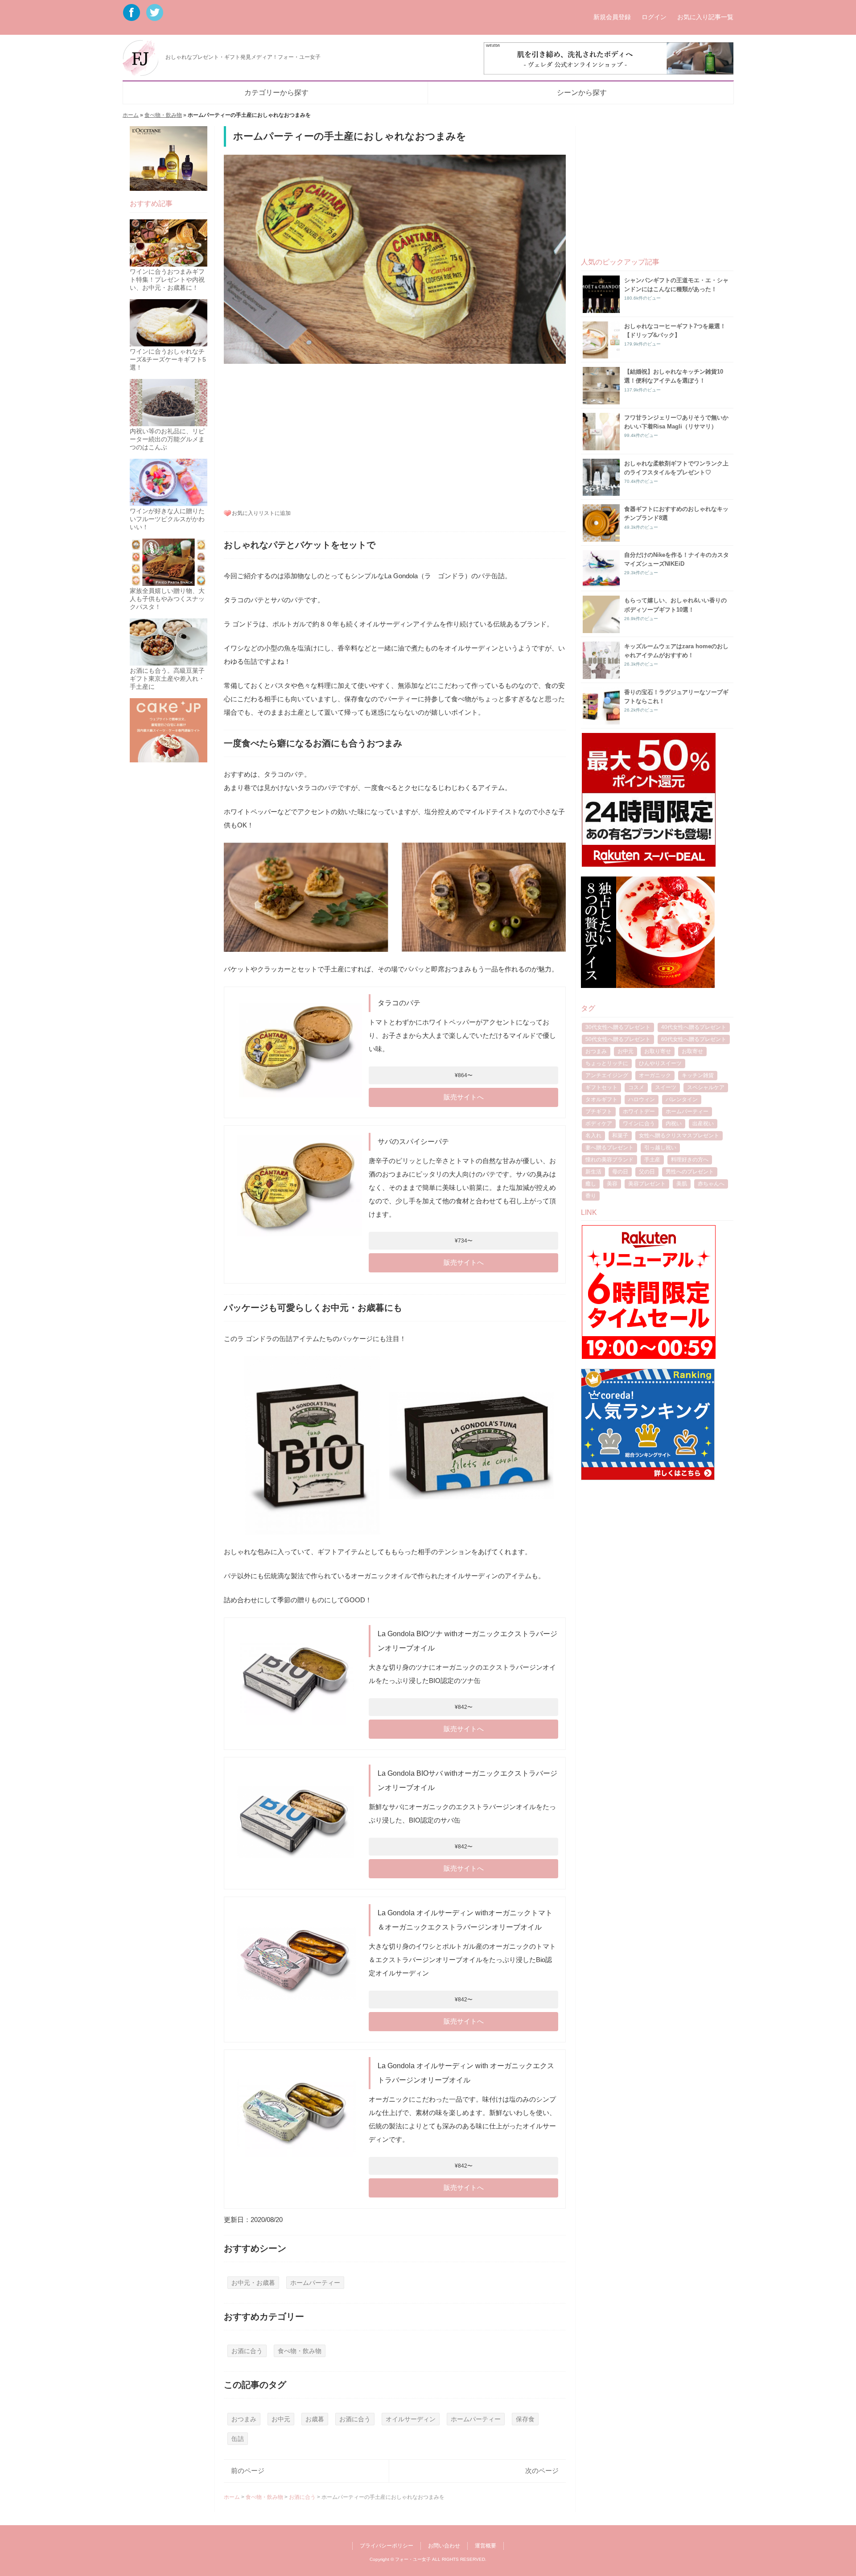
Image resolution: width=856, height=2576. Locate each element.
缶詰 (238, 2439)
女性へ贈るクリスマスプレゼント (679, 1136)
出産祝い (703, 1123)
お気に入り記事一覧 (705, 17)
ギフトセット (601, 1087)
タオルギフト (601, 1099)
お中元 (281, 2419)
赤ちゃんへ (711, 1184)
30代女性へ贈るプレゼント (618, 1027)
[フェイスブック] (133, 17)
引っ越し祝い (660, 1148)
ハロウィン (642, 1099)
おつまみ (244, 2419)
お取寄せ (692, 1051)
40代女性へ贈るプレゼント (694, 1027)
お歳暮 (315, 2419)
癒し (591, 1184)
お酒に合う (247, 2351)
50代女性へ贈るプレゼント (618, 1039)
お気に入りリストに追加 (261, 513)
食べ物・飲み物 (163, 115)
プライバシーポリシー (387, 2546)
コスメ (636, 1087)
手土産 (652, 1160)
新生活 (593, 1172)
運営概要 (486, 2546)
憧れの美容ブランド (609, 1160)
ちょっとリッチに (607, 1063)
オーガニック (655, 1075)
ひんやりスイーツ (660, 1063)
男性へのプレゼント (690, 1172)
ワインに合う (639, 1123)
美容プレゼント (647, 1184)
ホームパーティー (315, 2283)
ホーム (131, 115)
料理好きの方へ (690, 1160)
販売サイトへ (464, 1097)
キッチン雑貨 (698, 1075)
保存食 (525, 2419)
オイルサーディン (411, 2419)
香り (591, 1196)
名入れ (593, 1136)
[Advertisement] (395, 435)
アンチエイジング (607, 1075)
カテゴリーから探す (276, 93)
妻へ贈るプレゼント (609, 1148)
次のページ (542, 2471)
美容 (612, 1184)
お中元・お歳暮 (253, 2283)
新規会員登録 (612, 17)
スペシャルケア (706, 1087)
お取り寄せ (658, 1051)
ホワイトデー (639, 1111)
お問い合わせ (444, 2546)
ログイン (654, 17)
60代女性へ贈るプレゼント (694, 1039)
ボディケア (599, 1123)
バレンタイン (682, 1099)
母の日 (620, 1172)
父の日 (647, 1172)
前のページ (248, 2471)
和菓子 (620, 1136)
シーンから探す (582, 93)
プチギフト (599, 1111)
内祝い (674, 1123)
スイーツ (666, 1087)
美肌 (682, 1184)
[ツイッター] (155, 17)
